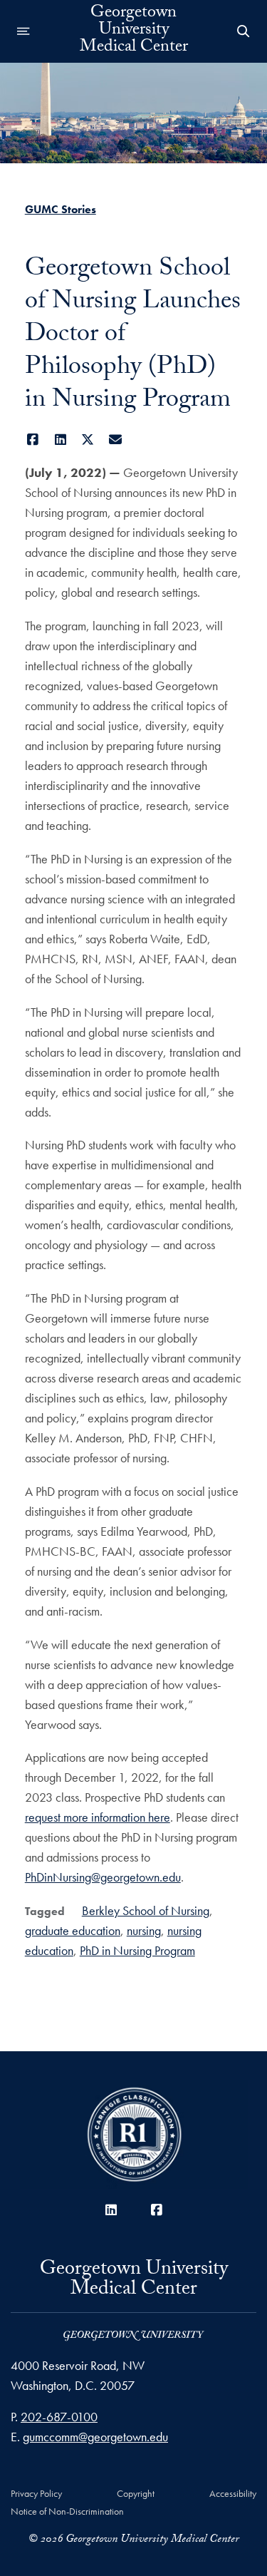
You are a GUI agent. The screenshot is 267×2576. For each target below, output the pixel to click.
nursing (144, 1930)
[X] (88, 440)
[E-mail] (115, 440)
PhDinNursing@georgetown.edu (103, 1877)
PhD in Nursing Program (137, 1950)
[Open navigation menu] (23, 31)
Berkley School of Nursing (146, 1910)
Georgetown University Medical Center (134, 31)
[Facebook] (33, 440)
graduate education (73, 1930)
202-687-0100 (59, 2417)
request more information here (98, 1817)
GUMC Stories (61, 209)
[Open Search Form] (244, 31)
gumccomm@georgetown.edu (95, 2437)
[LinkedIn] (60, 440)
